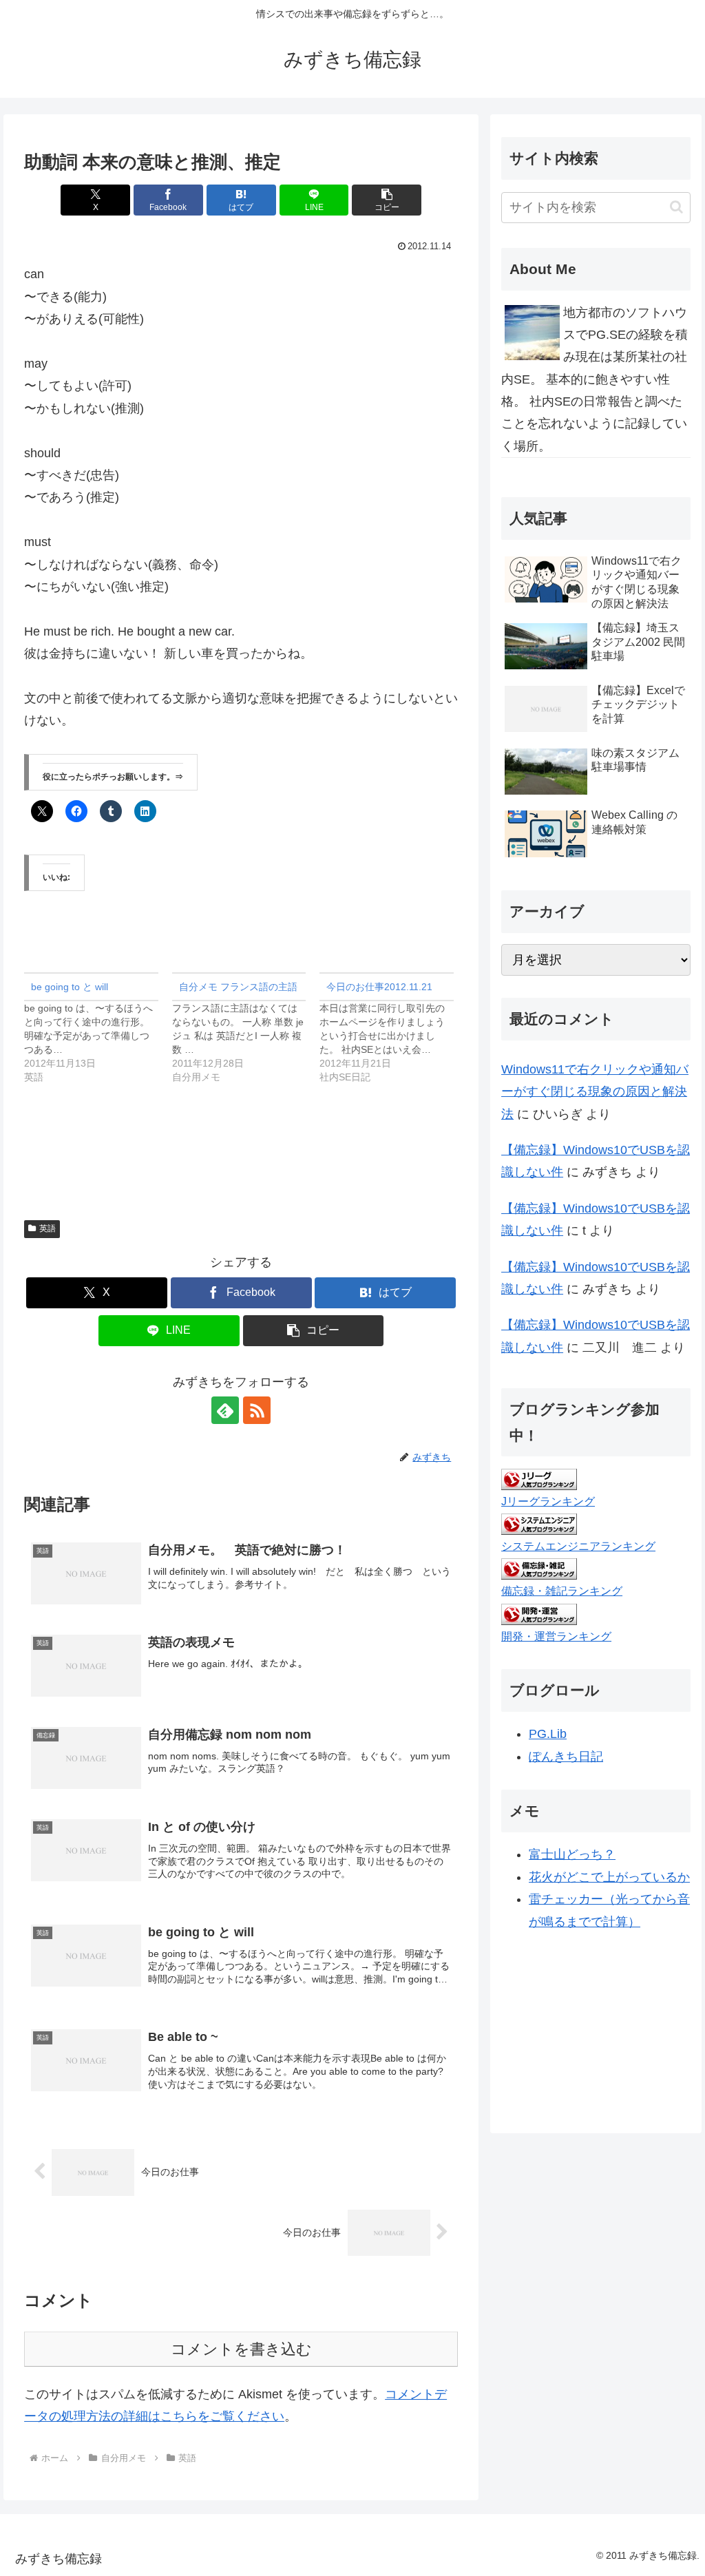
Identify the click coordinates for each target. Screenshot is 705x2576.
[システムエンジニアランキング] (539, 1524)
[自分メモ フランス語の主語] (246, 1028)
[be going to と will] (98, 1028)
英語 (48, 1228)
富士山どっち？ (572, 1854)
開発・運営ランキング (556, 1636)
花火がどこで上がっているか (609, 1877)
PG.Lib (548, 1734)
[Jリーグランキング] (539, 1478)
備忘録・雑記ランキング (562, 1591)
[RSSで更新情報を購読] (257, 1410)
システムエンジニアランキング (578, 1546)
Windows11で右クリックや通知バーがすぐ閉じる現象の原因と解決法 (595, 1092)
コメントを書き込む (241, 2349)
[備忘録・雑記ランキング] (539, 1569)
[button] (387, 200)
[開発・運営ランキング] (539, 1613)
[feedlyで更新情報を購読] (225, 1410)
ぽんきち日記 (566, 1757)
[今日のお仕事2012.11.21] (393, 1028)
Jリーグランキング (548, 1501)
